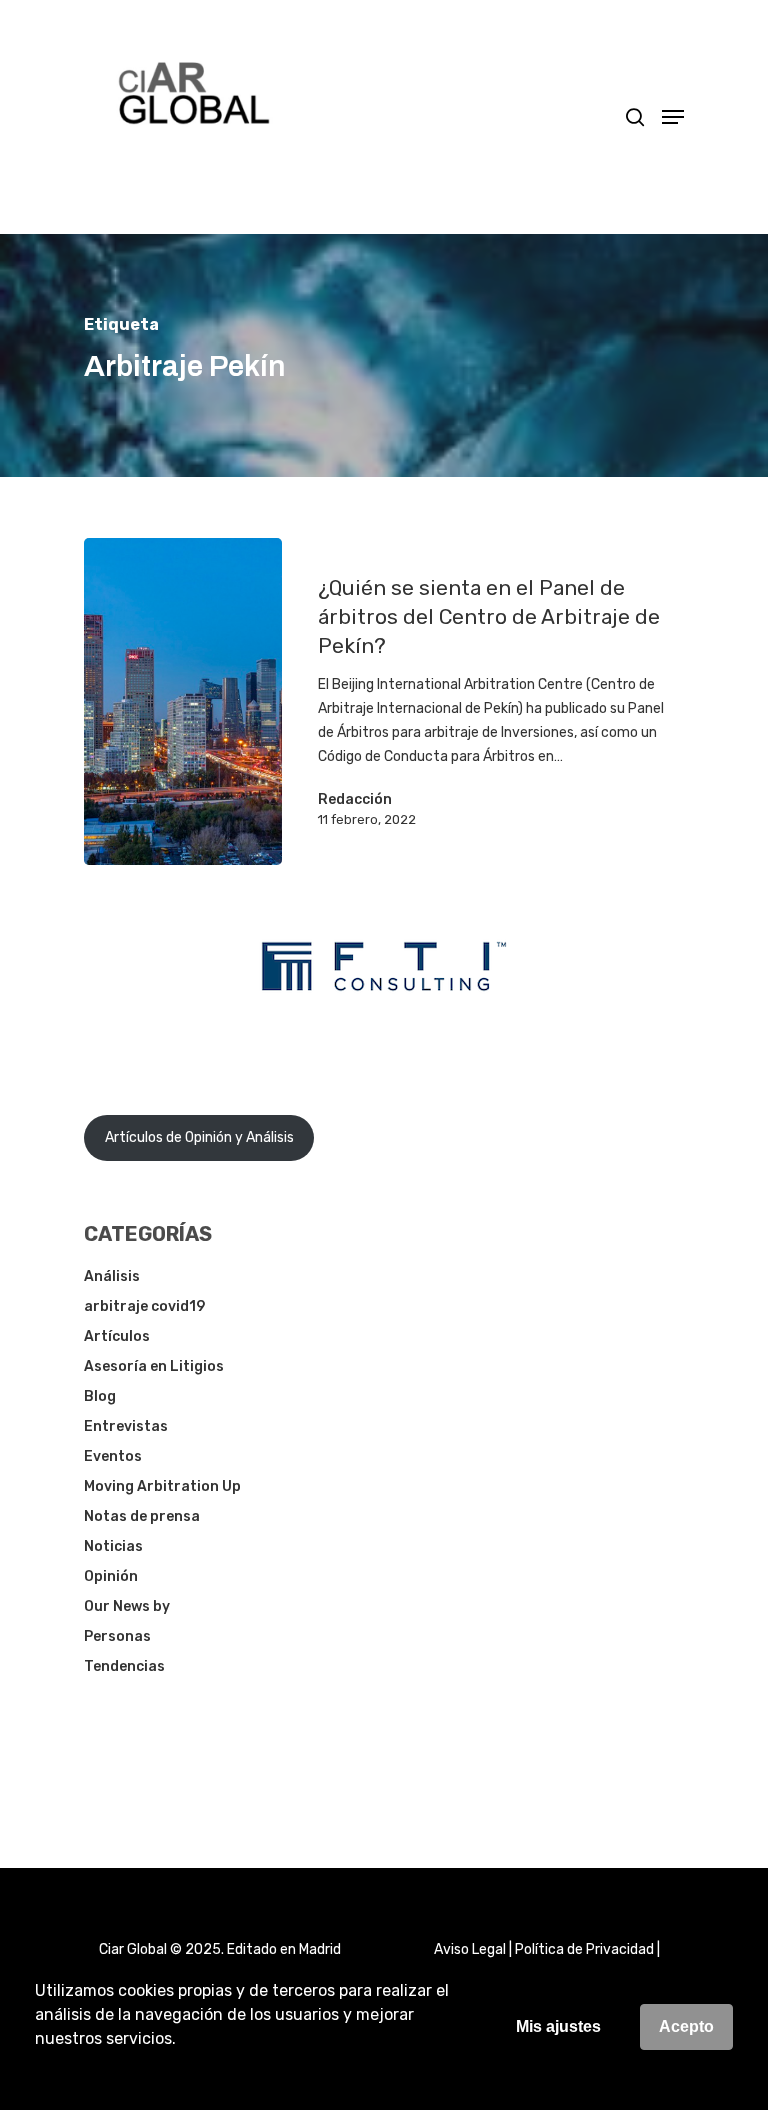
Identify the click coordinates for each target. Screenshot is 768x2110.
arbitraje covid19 (144, 1306)
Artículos (117, 1336)
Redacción (355, 799)
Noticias (113, 1546)
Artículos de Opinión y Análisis (199, 1137)
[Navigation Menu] (673, 117)
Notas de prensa (142, 1516)
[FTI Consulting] (384, 1042)
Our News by (127, 1606)
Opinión (111, 1576)
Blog (100, 1396)
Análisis (112, 1276)
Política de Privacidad (584, 1949)
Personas (117, 1636)
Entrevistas (126, 1426)
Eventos (113, 1456)
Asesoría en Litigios (154, 1366)
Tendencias (124, 1666)
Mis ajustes (558, 2026)
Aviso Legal (470, 1949)
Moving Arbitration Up (162, 1486)
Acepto (686, 2026)
